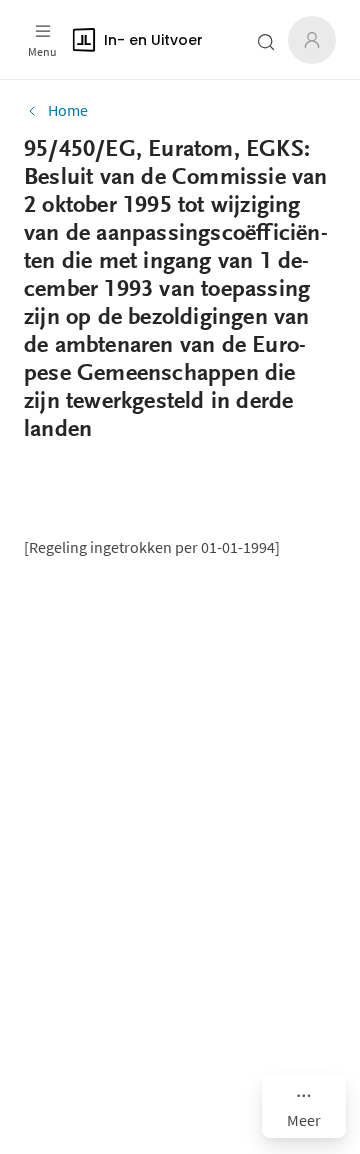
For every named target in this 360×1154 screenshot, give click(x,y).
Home (68, 110)
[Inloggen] (312, 40)
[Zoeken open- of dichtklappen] (266, 42)
